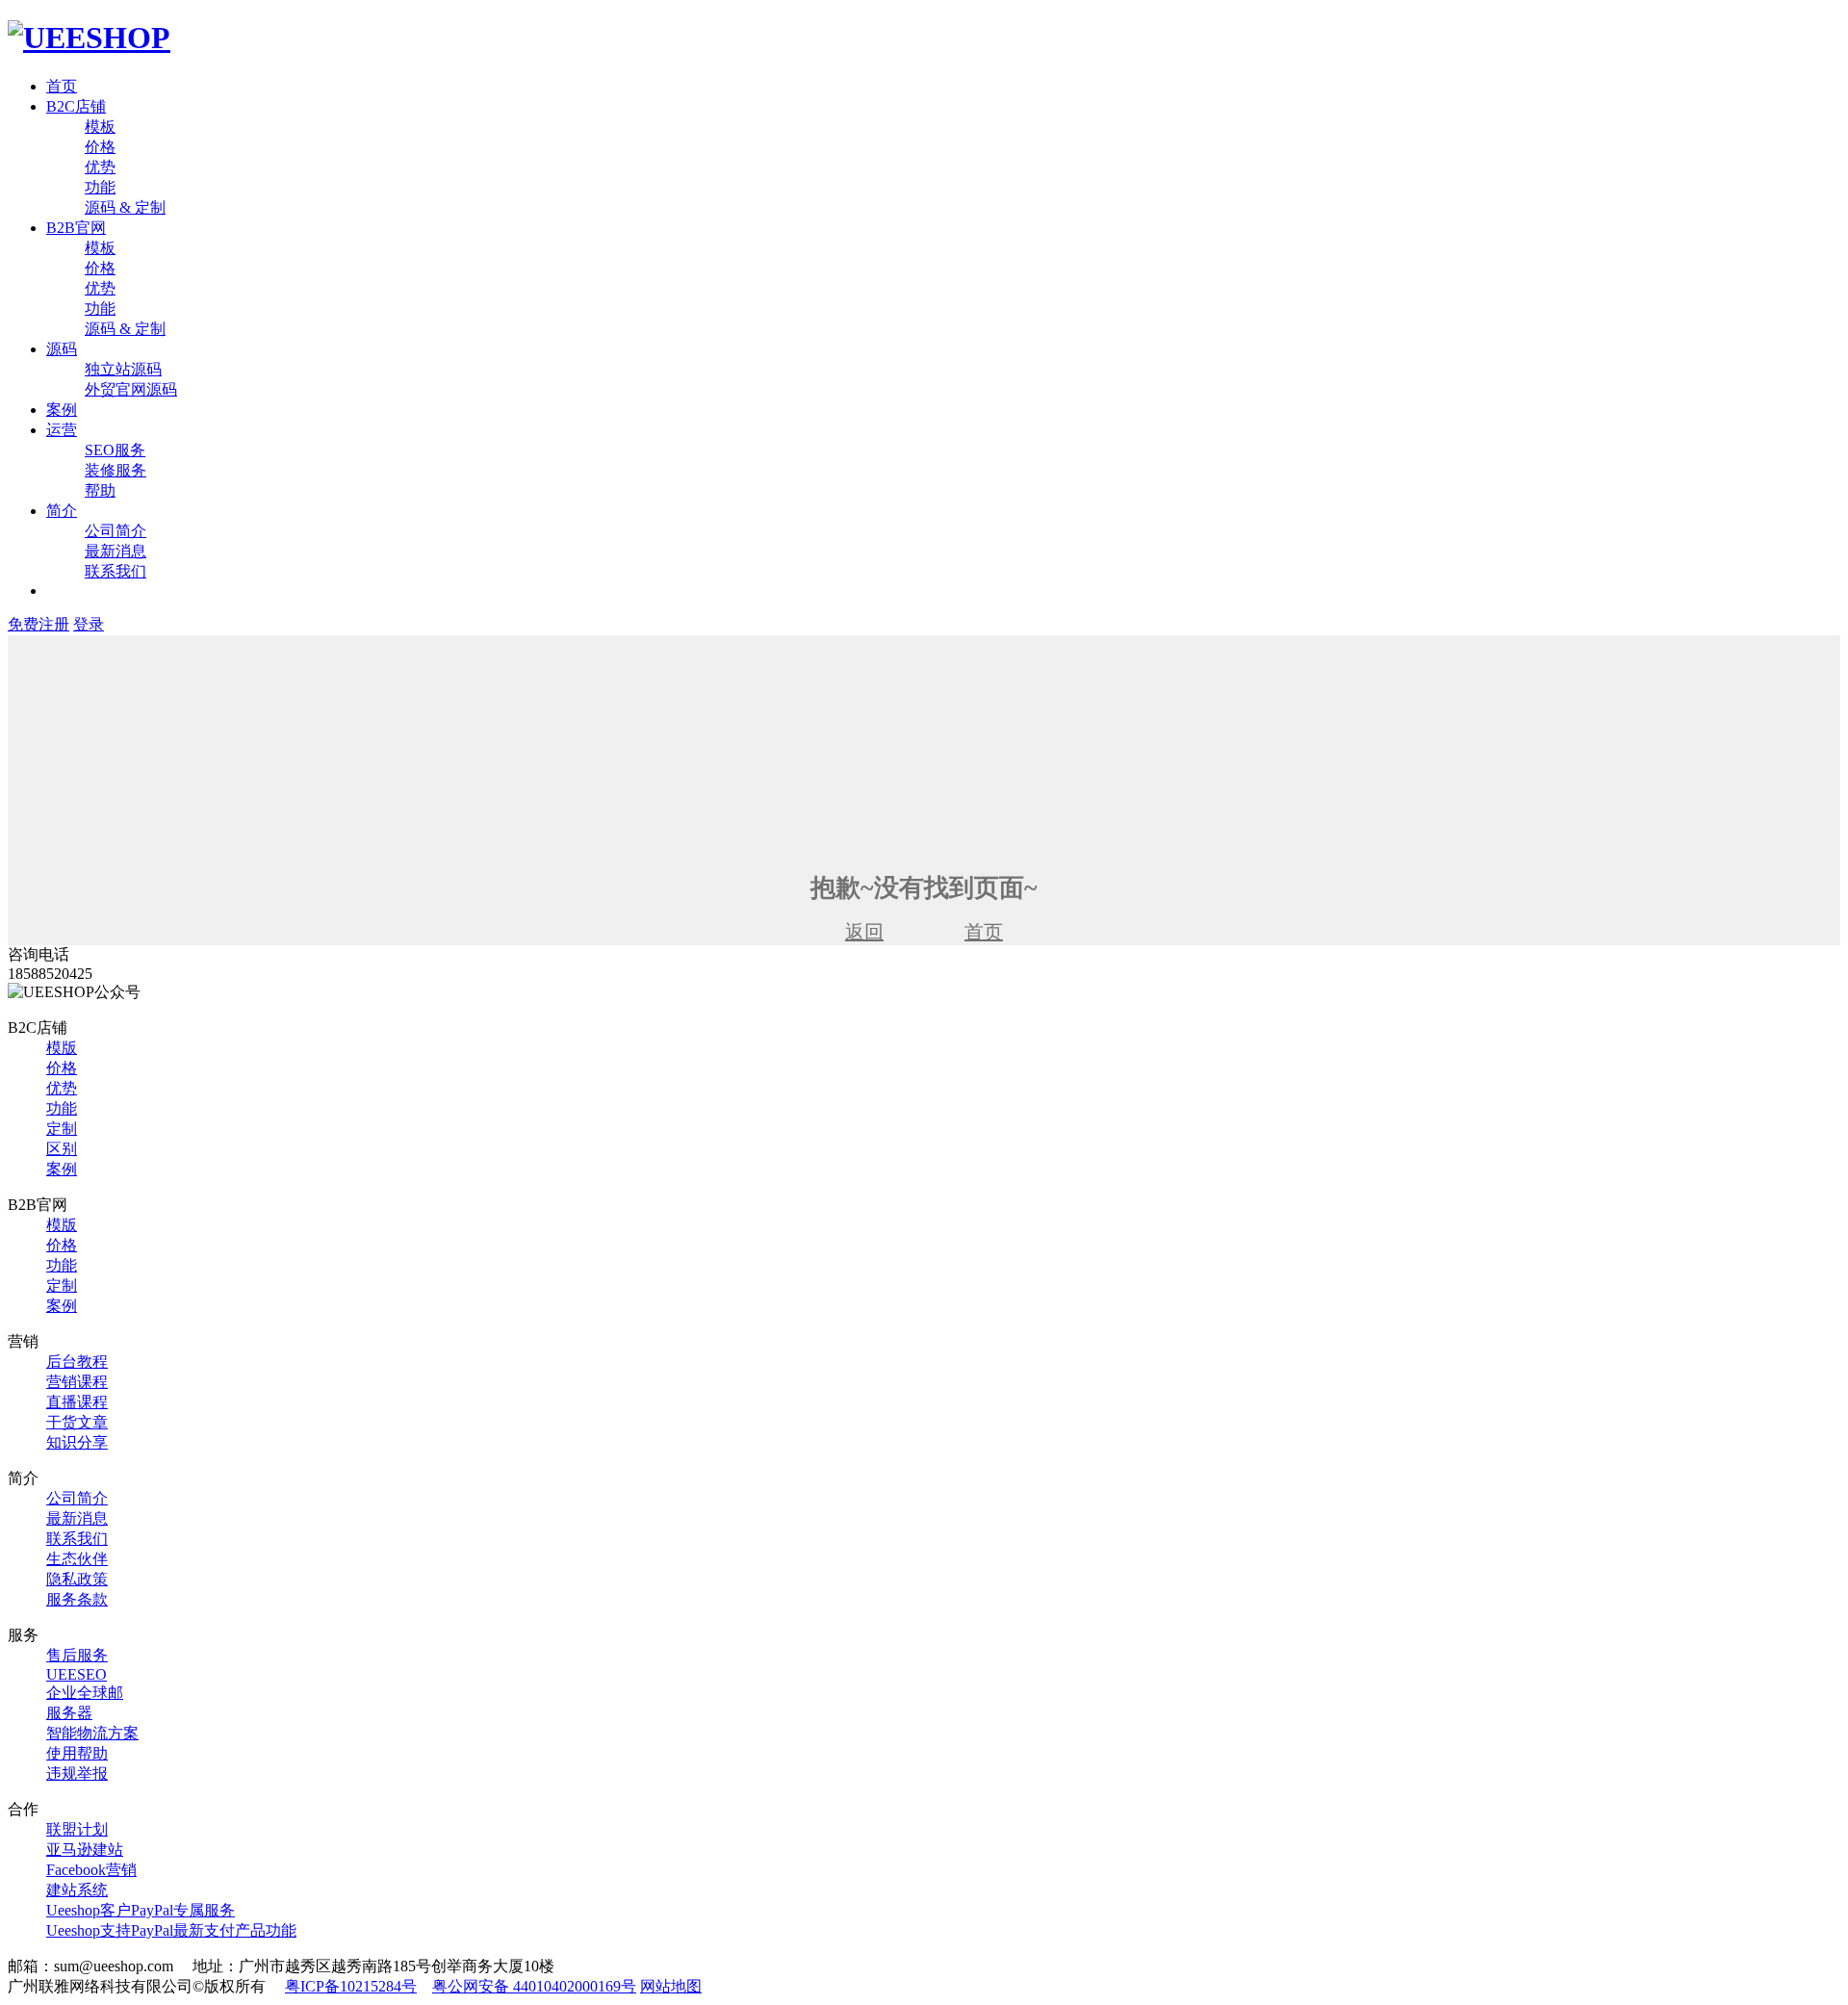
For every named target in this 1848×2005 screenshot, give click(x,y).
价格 (100, 147)
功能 (100, 187)
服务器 (69, 1713)
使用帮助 (77, 1753)
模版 (62, 1048)
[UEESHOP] (89, 38)
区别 (62, 1149)
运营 (62, 430)
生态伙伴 (77, 1559)
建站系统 (77, 1890)
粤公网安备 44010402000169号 (534, 1986)
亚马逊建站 (85, 1850)
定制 (62, 1129)
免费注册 (38, 624)
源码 (62, 349)
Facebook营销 (91, 1870)
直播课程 (77, 1402)
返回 (864, 932)
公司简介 (115, 531)
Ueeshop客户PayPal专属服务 (141, 1910)
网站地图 (671, 1986)
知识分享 (77, 1442)
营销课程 (77, 1382)
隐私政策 (77, 1579)
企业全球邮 (85, 1693)
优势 (100, 167)
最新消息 (115, 551)
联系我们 (115, 571)
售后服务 (77, 1655)
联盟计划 (77, 1829)
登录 (89, 624)
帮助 (100, 490)
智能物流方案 (92, 1733)
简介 (62, 511)
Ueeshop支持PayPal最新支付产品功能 (171, 1930)
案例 (62, 410)
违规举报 (77, 1774)
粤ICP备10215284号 (351, 1986)
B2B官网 (76, 228)
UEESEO (77, 1674)
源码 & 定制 (125, 207)
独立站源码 (123, 369)
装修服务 (115, 470)
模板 (100, 127)
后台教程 (77, 1362)
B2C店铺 (76, 106)
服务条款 (77, 1599)
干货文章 (77, 1422)
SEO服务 (115, 450)
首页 (62, 86)
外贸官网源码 (131, 389)
